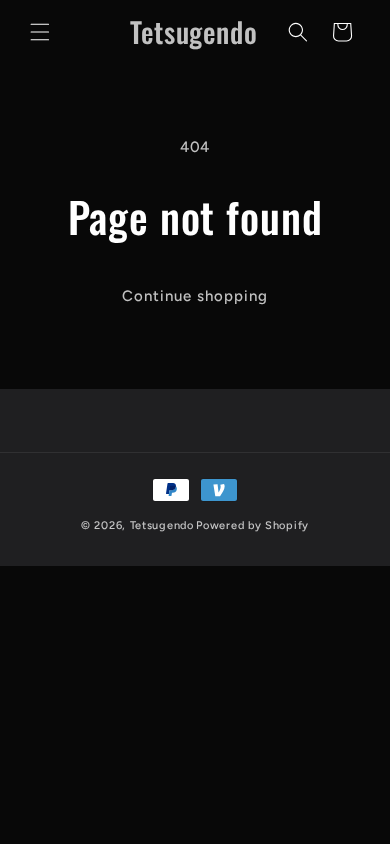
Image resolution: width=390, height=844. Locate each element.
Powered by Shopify (252, 525)
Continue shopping (195, 296)
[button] (40, 32)
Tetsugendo (162, 525)
